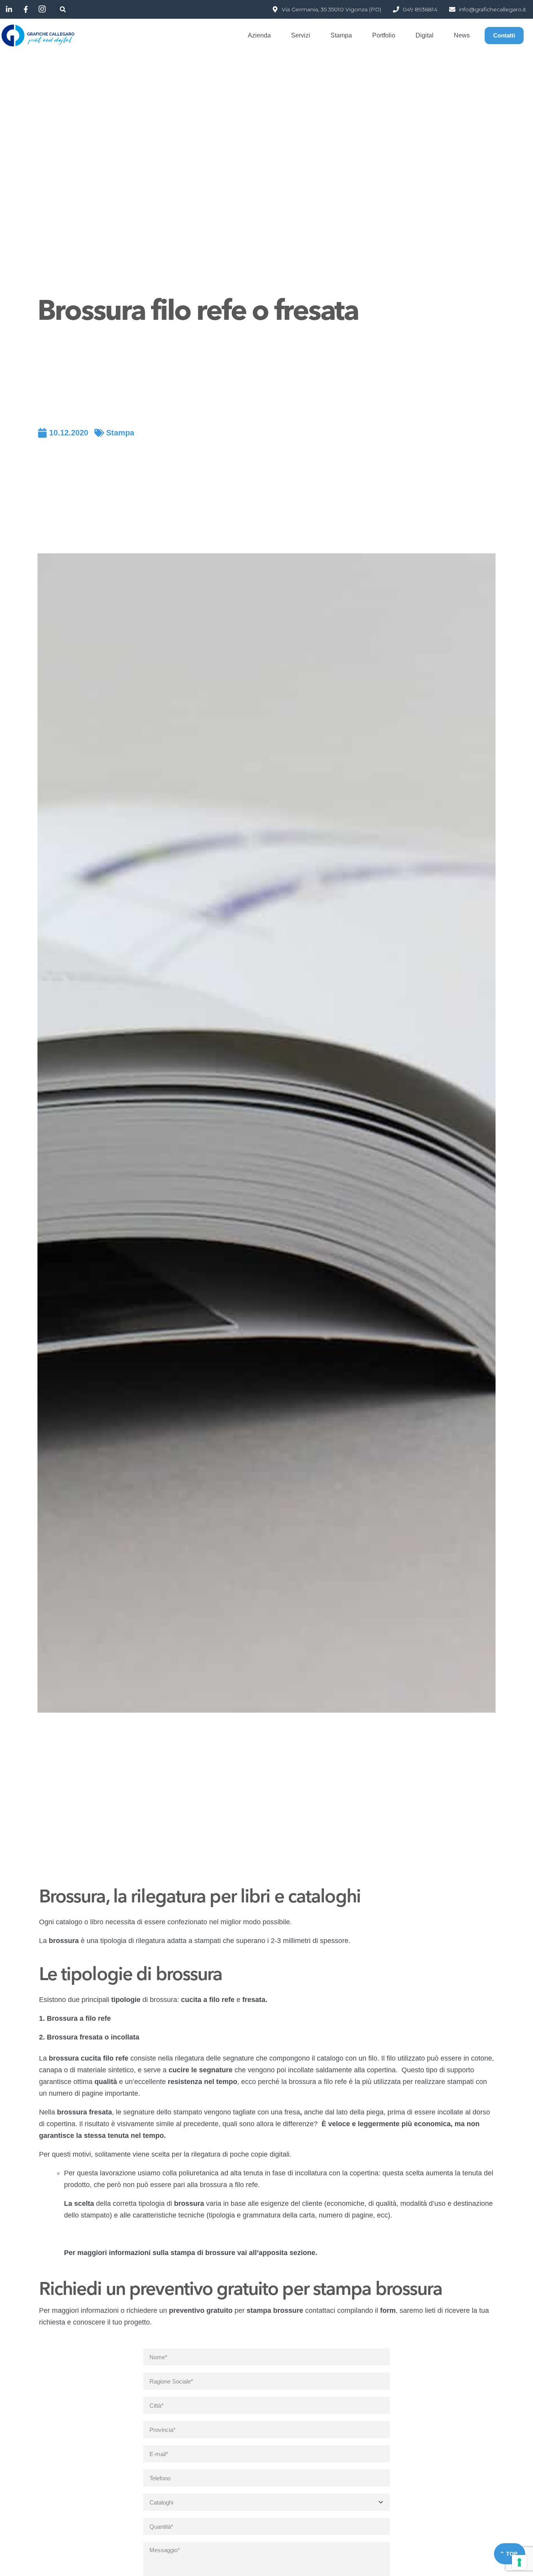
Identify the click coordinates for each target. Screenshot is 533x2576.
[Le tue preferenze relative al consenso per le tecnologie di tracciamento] (519, 2562)
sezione (302, 2253)
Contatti (504, 35)
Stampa (120, 433)
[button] (63, 10)
